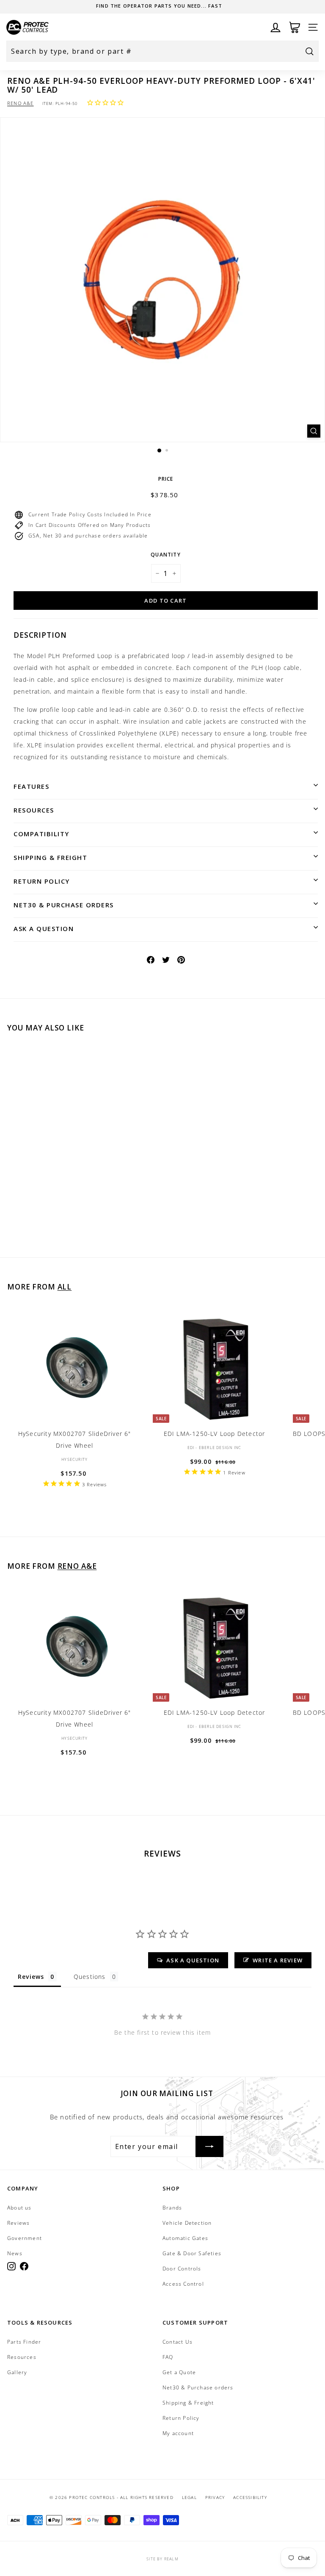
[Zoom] (314, 431)
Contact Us (178, 2342)
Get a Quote (179, 2372)
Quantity (166, 555)
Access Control (183, 2284)
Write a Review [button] (278, 1960)
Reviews (18, 2223)
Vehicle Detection (187, 2223)
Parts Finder (24, 2342)
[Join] (209, 2146)
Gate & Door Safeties (192, 2253)
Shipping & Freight (50, 857)
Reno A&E (21, 103)
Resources (34, 810)
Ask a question (44, 928)
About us (19, 2208)
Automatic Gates (185, 2238)
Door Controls (182, 2269)
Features (31, 786)
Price (166, 479)
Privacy (215, 2497)
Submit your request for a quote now (159, 6)
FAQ (168, 2357)
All (65, 1287)
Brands (172, 2208)
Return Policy (42, 881)
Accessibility (250, 2497)
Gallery (17, 2372)
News (15, 2253)
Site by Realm (162, 2559)
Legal (189, 2497)
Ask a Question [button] (193, 1960)
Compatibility (41, 834)
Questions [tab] (90, 1977)
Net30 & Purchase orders (64, 905)
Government (25, 2238)
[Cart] (295, 27)
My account (178, 2433)
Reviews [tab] (31, 1977)
